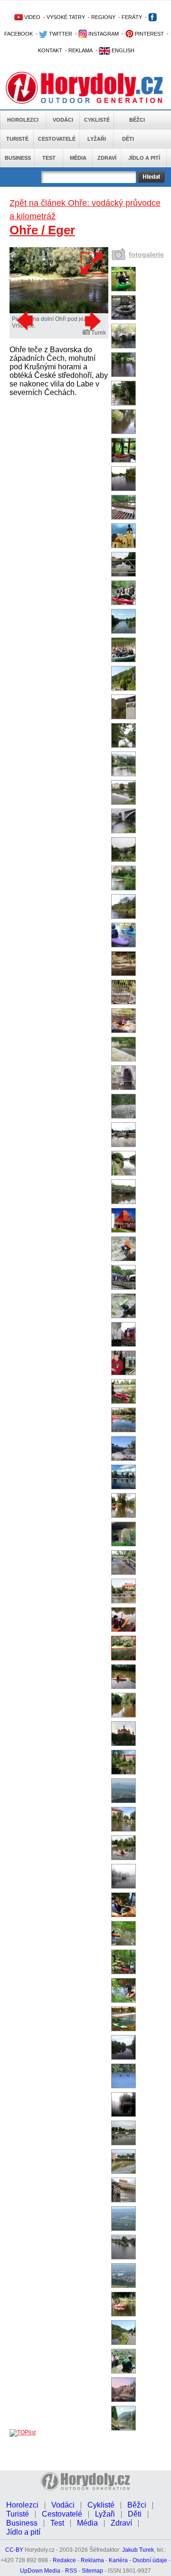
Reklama (92, 2560)
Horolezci (23, 120)
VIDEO (32, 17)
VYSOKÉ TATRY (66, 17)
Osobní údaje (150, 2560)
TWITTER (60, 34)
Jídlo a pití (144, 158)
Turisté (17, 139)
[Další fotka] (92, 321)
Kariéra (118, 2560)
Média (78, 158)
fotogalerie (146, 254)
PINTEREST (149, 34)
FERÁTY (132, 17)
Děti (128, 139)
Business (18, 158)
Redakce (64, 2560)
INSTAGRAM (103, 34)
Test (49, 158)
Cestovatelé (57, 139)
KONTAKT (50, 50)
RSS (71, 2571)
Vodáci (63, 120)
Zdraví (107, 158)
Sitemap (92, 2571)
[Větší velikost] (92, 263)
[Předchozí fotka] (26, 321)
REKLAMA (81, 50)
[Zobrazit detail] (123, 289)
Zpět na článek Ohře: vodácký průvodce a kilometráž (85, 210)
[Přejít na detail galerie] (59, 311)
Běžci (137, 120)
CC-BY (14, 2550)
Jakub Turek (138, 2550)
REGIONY (103, 17)
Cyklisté (97, 120)
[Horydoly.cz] (85, 85)
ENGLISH (122, 50)
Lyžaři (97, 139)
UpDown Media (40, 2571)
